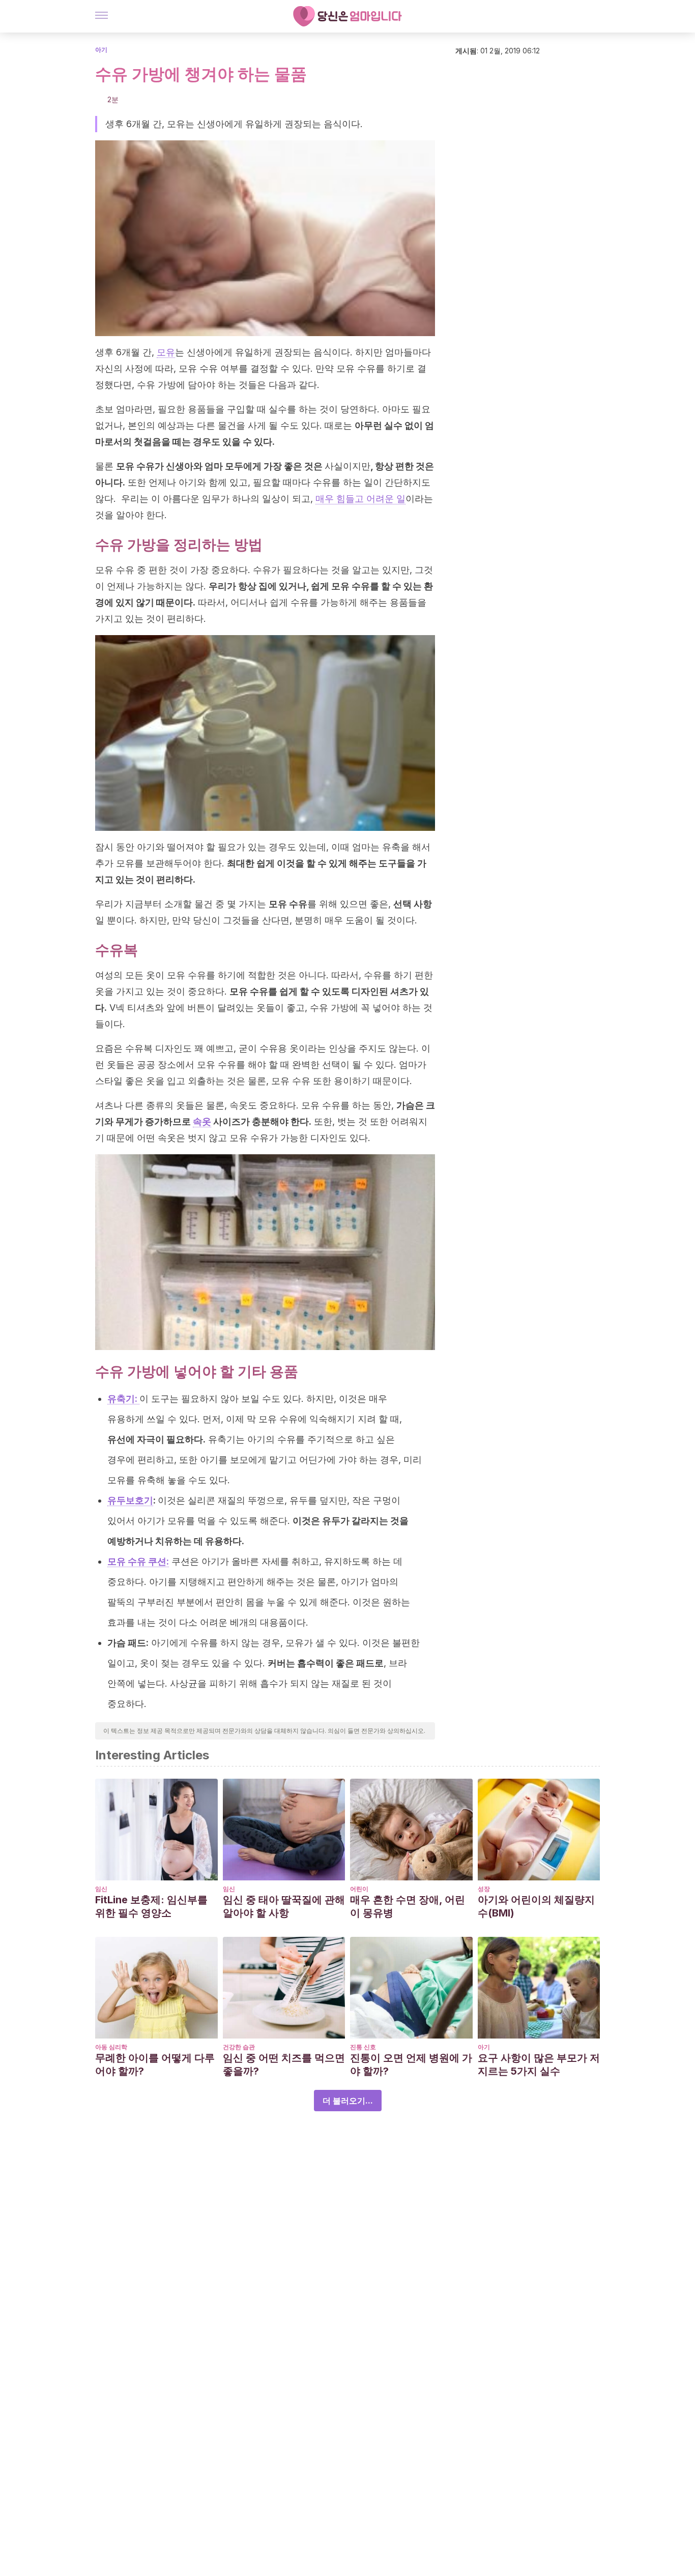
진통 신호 (363, 2047)
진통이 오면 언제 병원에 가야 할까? (411, 2064)
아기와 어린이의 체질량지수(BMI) (536, 1906)
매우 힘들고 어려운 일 (360, 499)
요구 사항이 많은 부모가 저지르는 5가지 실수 (539, 2064)
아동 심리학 (111, 2047)
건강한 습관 (239, 2047)
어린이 (359, 1889)
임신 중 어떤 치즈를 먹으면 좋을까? (284, 2064)
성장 (484, 1889)
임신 (101, 1889)
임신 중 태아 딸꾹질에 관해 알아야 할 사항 (284, 1906)
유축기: (123, 1399)
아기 (101, 50)
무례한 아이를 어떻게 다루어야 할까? (155, 2064)
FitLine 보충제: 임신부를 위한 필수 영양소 (151, 1906)
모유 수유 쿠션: (138, 1561)
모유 (166, 352)
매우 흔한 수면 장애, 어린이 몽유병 (408, 1906)
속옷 (202, 1121)
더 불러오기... (348, 2101)
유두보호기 (130, 1500)
